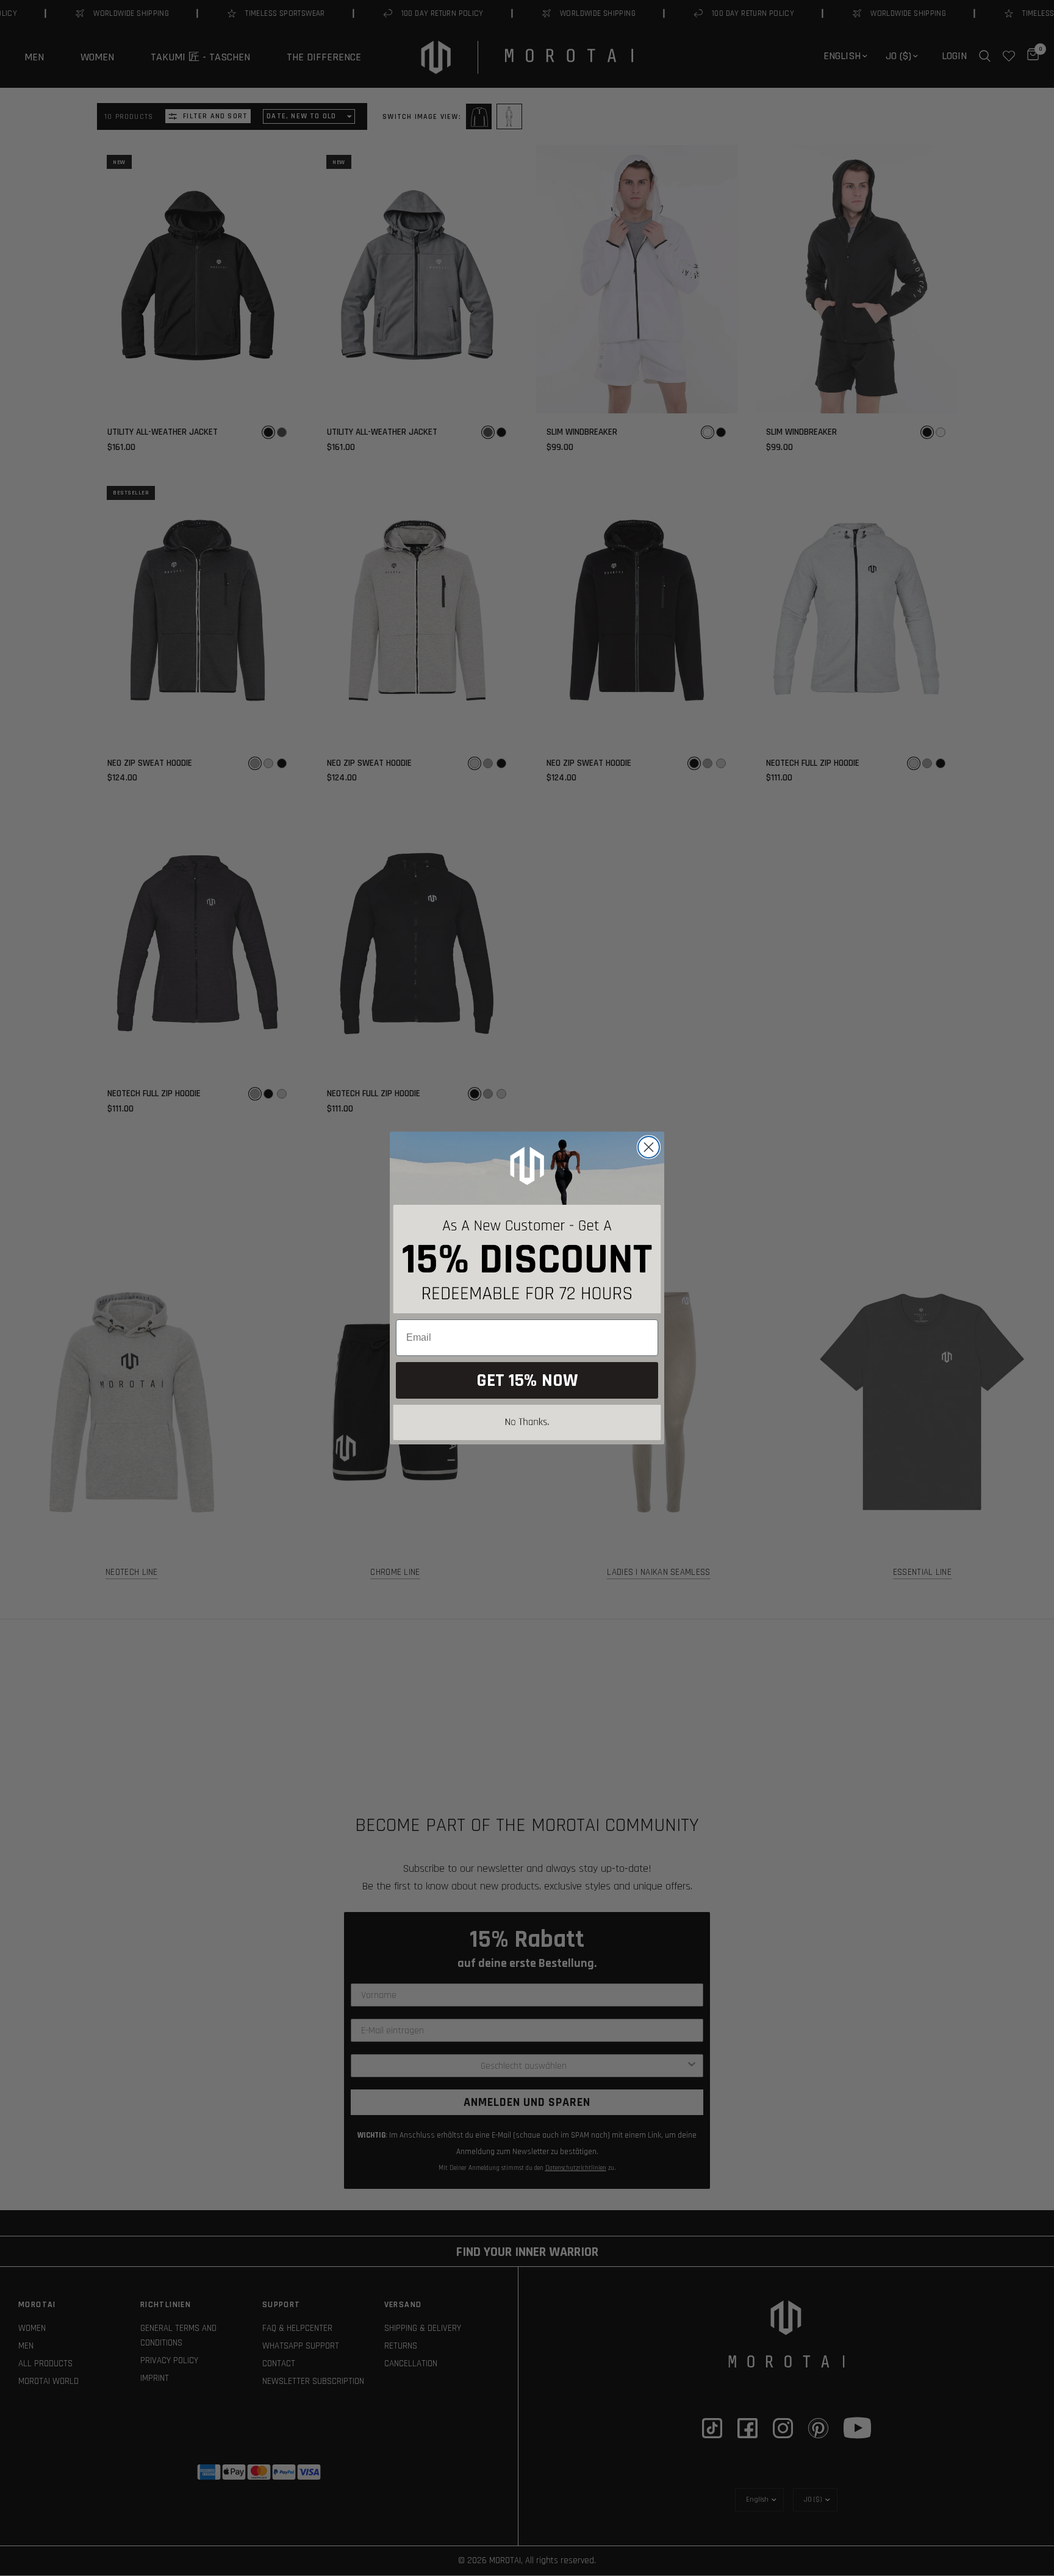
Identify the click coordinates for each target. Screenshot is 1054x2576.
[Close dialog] (649, 1147)
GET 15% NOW (527, 1380)
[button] (527, 1425)
